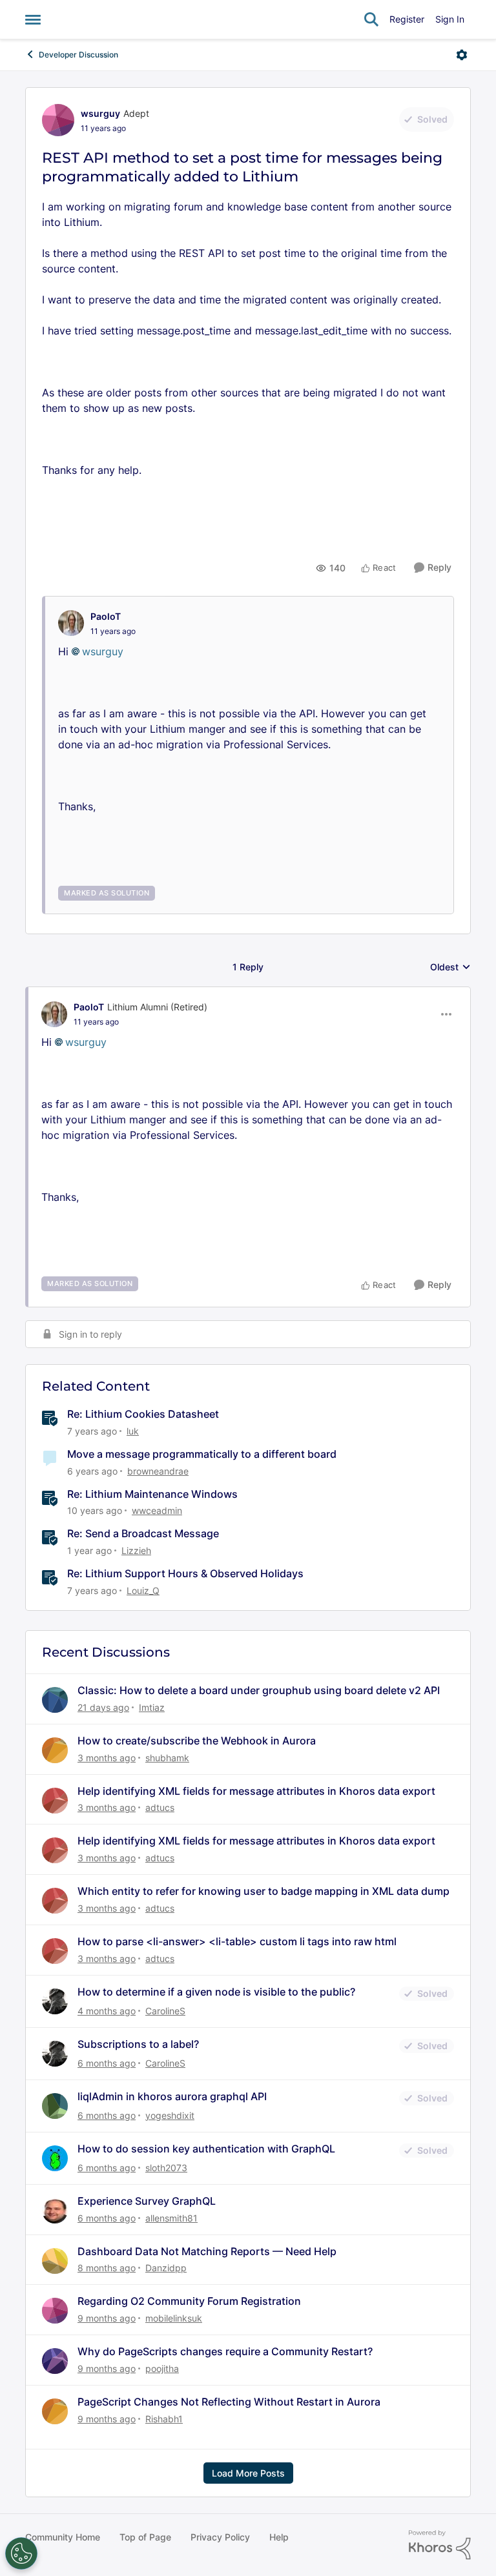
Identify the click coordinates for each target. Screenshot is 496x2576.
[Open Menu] (462, 55)
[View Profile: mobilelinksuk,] (55, 2311)
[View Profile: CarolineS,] (55, 2001)
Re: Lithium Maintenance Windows (152, 1494)
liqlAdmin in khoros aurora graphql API (172, 2096)
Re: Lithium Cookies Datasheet (143, 1414)
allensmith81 (171, 2218)
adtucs (160, 1807)
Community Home (63, 2537)
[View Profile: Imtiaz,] (55, 1700)
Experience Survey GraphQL (147, 2201)
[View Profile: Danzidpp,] (55, 2261)
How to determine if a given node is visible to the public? (216, 1992)
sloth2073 (166, 2168)
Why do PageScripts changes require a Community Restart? (225, 2351)
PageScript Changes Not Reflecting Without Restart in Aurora (229, 2402)
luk (133, 1431)
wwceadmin (157, 1510)
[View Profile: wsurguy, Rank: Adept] (58, 120)
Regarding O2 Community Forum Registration (189, 2301)
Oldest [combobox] (450, 967)
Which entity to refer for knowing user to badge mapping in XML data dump (263, 1891)
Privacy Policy (220, 2537)
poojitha (162, 2368)
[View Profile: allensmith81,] (55, 2211)
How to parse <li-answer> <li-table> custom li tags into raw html (237, 1941)
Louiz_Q (143, 1590)
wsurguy (100, 113)
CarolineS (165, 2011)
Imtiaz (152, 1707)
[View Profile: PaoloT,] (71, 623)
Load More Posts (248, 2473)
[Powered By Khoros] (440, 2545)
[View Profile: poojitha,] (55, 2361)
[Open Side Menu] (33, 19)
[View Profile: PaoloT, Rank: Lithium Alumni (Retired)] (54, 1014)
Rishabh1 (164, 2419)
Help (279, 2537)
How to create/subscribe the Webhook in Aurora (197, 1741)
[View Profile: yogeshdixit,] (55, 2106)
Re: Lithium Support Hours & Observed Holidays (185, 1573)
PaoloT (106, 616)
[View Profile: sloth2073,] (55, 2158)
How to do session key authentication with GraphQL (206, 2149)
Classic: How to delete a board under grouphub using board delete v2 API (259, 1690)
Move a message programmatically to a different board (202, 1454)
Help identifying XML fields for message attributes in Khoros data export (256, 1791)
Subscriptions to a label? (138, 2044)
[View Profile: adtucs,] (55, 1801)
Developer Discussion (78, 55)
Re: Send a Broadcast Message (143, 1533)
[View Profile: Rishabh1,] (55, 2411)
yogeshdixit (170, 2115)
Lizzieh (136, 1550)
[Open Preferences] (21, 2553)
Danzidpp (166, 2268)
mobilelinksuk (174, 2318)
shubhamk (167, 1758)
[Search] (371, 19)
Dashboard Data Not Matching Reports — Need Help (207, 2251)
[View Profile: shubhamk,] (55, 1750)
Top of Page (145, 2537)
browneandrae (158, 1471)
